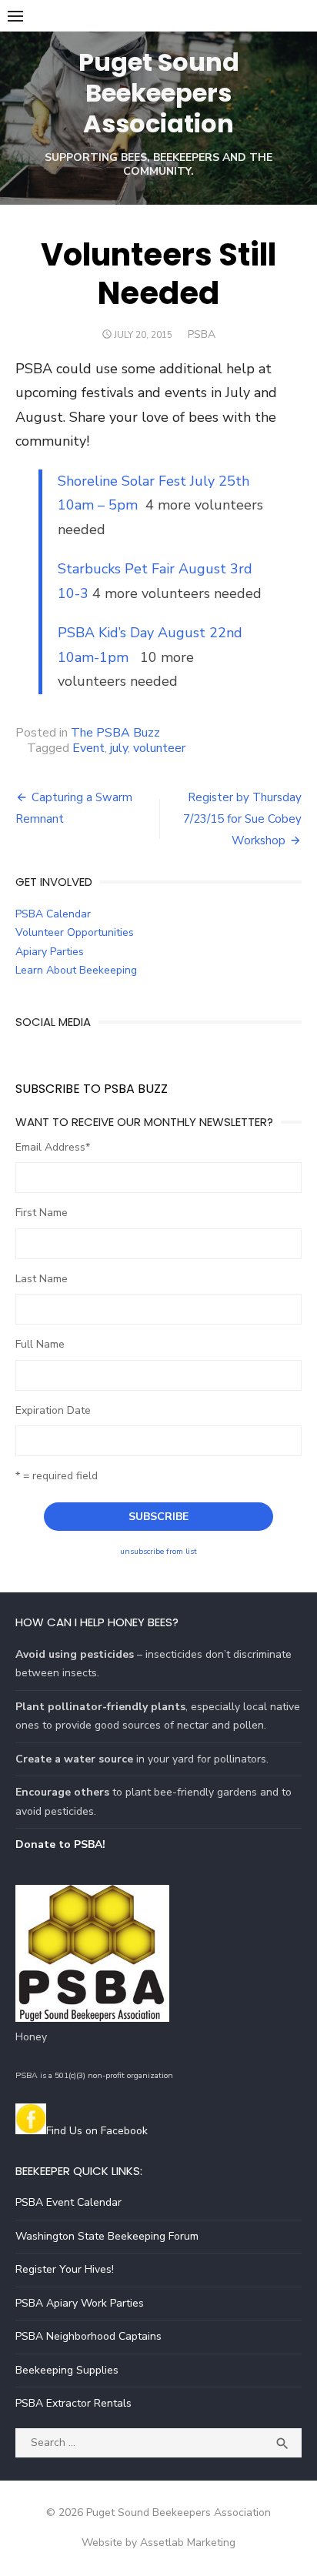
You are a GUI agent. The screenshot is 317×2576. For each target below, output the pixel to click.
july (119, 748)
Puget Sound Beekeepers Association (159, 93)
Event (88, 748)
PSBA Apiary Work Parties (80, 2303)
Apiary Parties (50, 952)
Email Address (53, 1147)
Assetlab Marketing (188, 2543)
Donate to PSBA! (60, 1844)
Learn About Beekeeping (76, 970)
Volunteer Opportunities (75, 932)
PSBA (202, 334)
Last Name (42, 1279)
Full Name (40, 1344)
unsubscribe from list (158, 1551)
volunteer (159, 748)
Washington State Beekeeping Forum (107, 2236)
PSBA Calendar (53, 914)
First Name (42, 1213)
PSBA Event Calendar (68, 2202)
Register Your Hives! (65, 2269)
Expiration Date (53, 1410)
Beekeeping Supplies (67, 2370)
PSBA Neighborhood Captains (88, 2336)
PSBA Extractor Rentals (73, 2403)
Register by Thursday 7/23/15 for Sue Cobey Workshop (242, 819)
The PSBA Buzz (115, 733)
